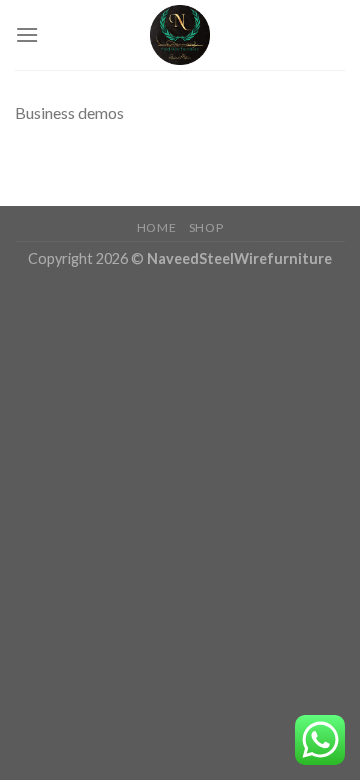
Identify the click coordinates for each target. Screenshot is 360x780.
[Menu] (27, 34)
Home (156, 227)
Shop (206, 227)
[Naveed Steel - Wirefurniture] (180, 35)
